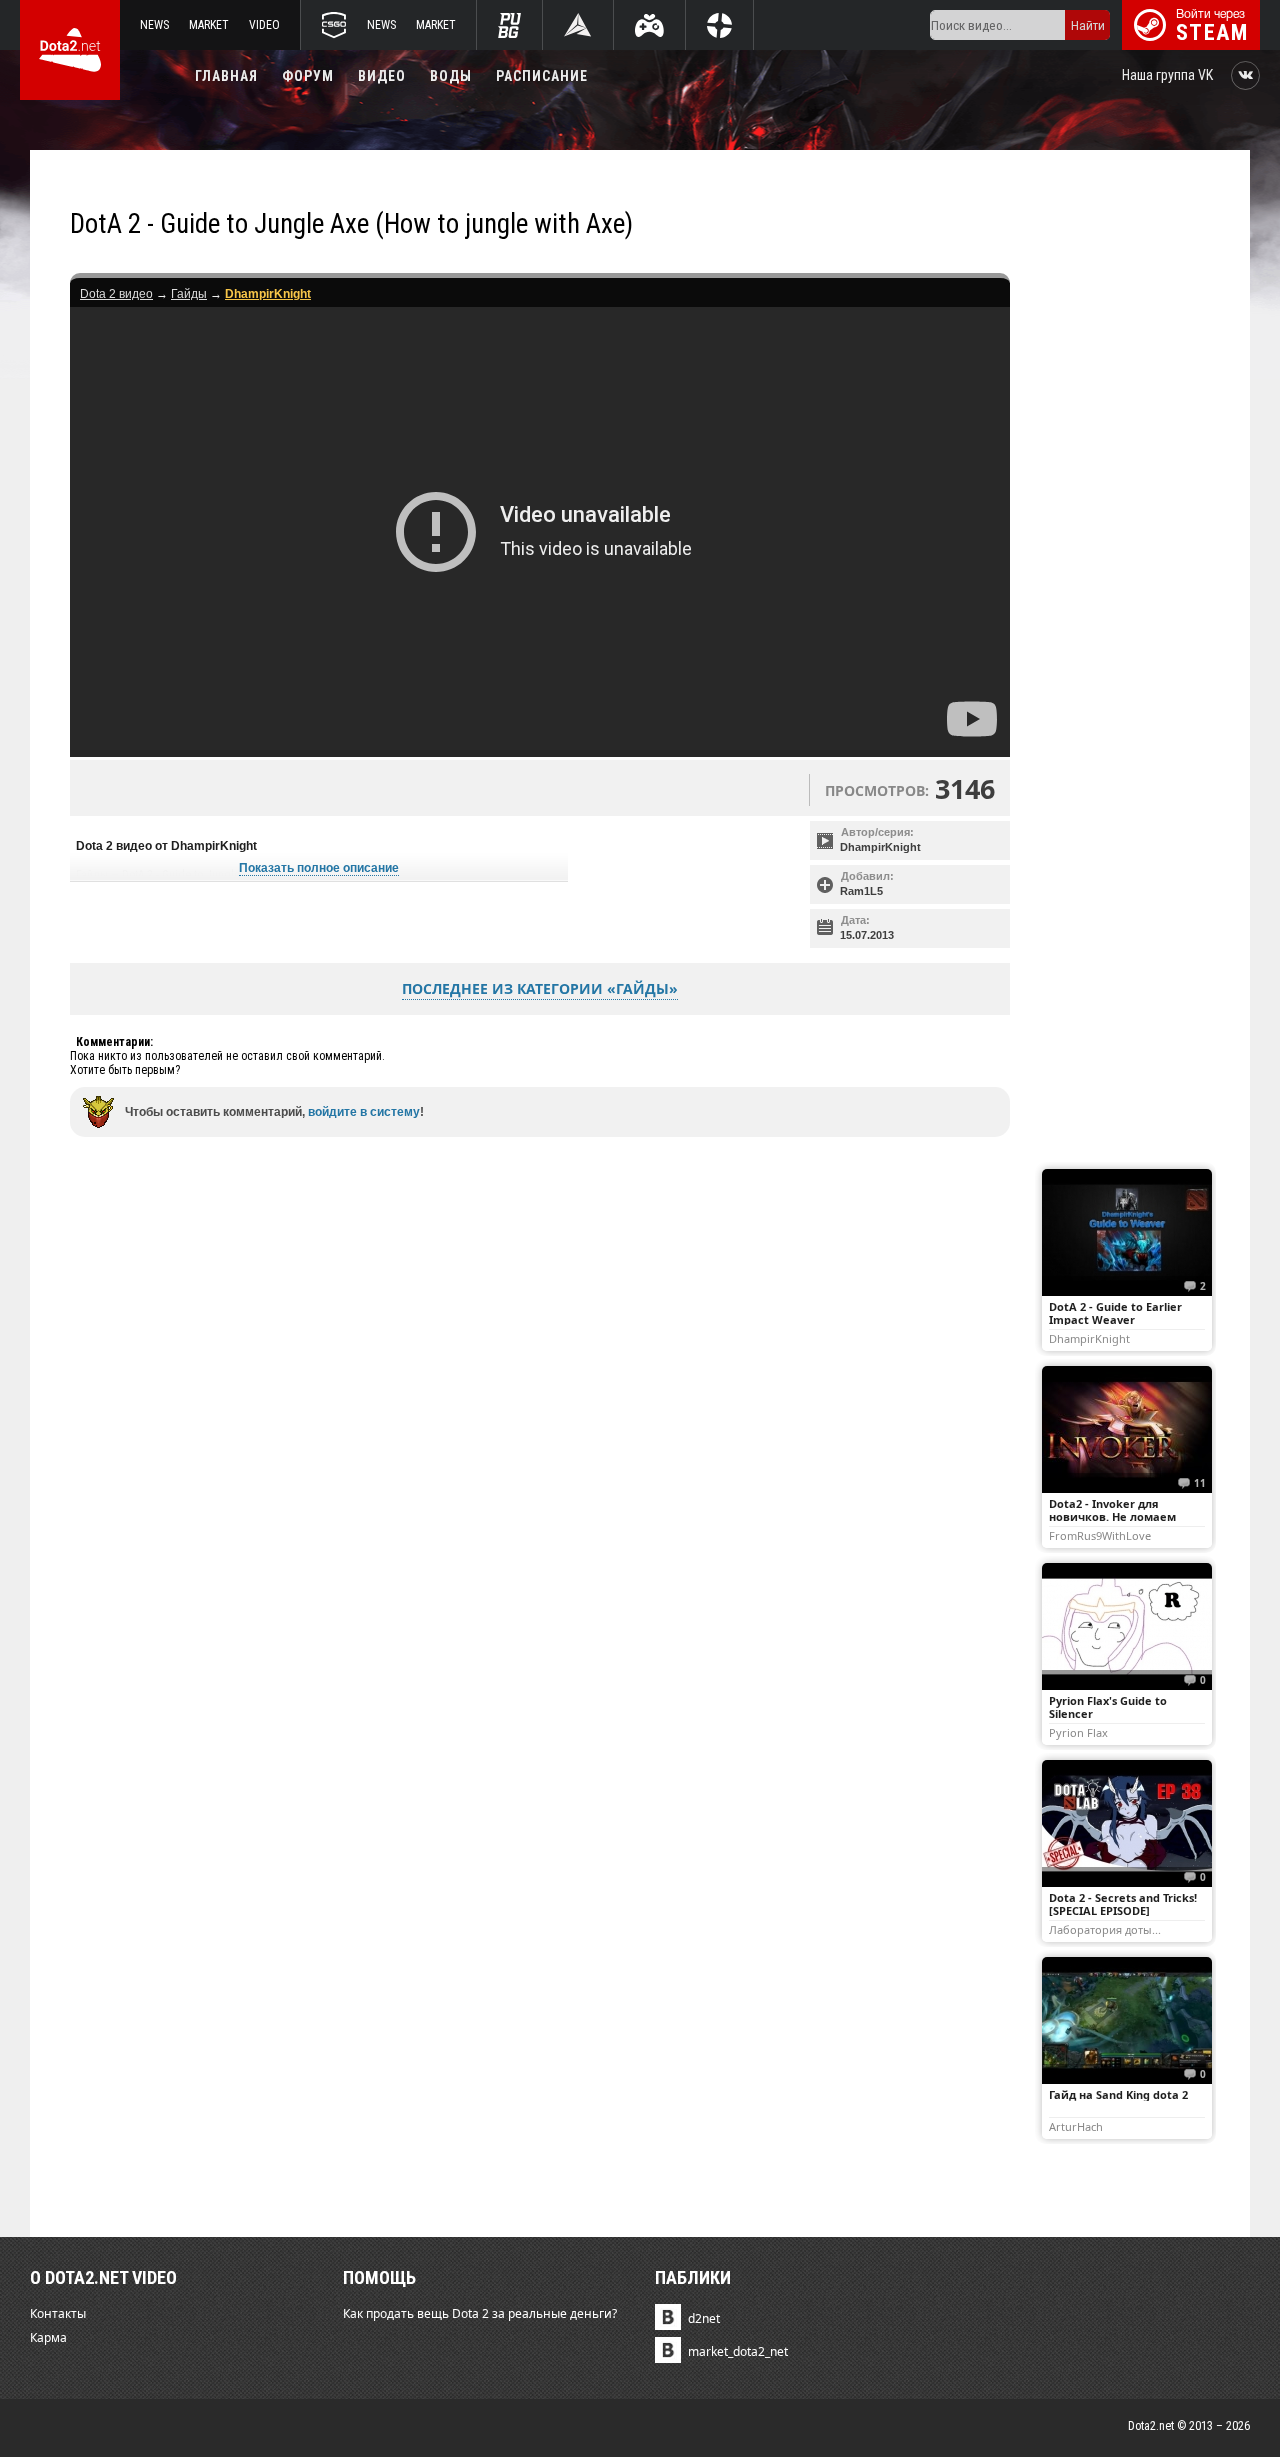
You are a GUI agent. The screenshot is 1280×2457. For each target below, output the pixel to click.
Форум (308, 76)
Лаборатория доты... (1105, 1929)
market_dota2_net (738, 2351)
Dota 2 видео (116, 294)
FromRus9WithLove (1100, 1535)
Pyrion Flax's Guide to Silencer (1108, 1707)
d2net (704, 2318)
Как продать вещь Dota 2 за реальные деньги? (480, 2313)
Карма (48, 2337)
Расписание (542, 76)
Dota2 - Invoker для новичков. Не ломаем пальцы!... (1112, 1516)
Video (264, 25)
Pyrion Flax (1078, 1732)
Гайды (189, 294)
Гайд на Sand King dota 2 (1118, 2094)
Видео (382, 76)
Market (209, 25)
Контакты (58, 2313)
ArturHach (1076, 2126)
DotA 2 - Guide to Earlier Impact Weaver (1115, 1313)
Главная (226, 76)
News (154, 25)
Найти (1088, 25)
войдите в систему (364, 1112)
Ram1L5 (861, 891)
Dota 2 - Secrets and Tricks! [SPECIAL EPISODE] (1123, 1904)
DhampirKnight (880, 847)
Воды (451, 76)
